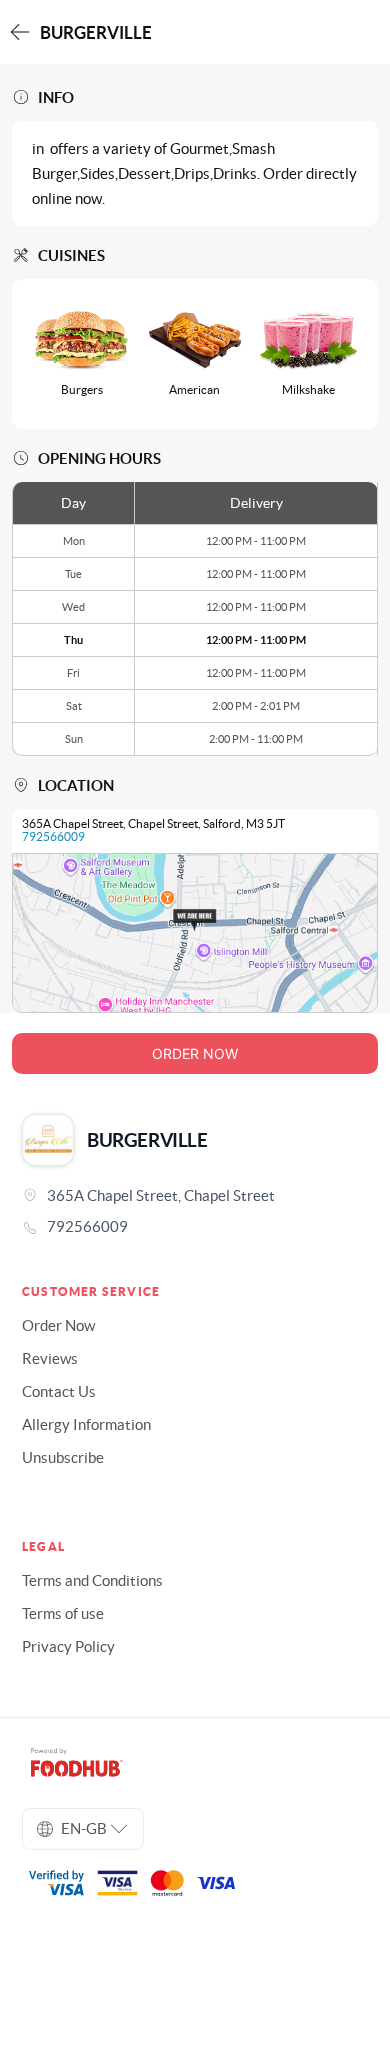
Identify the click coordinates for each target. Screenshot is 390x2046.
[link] (195, 1227)
